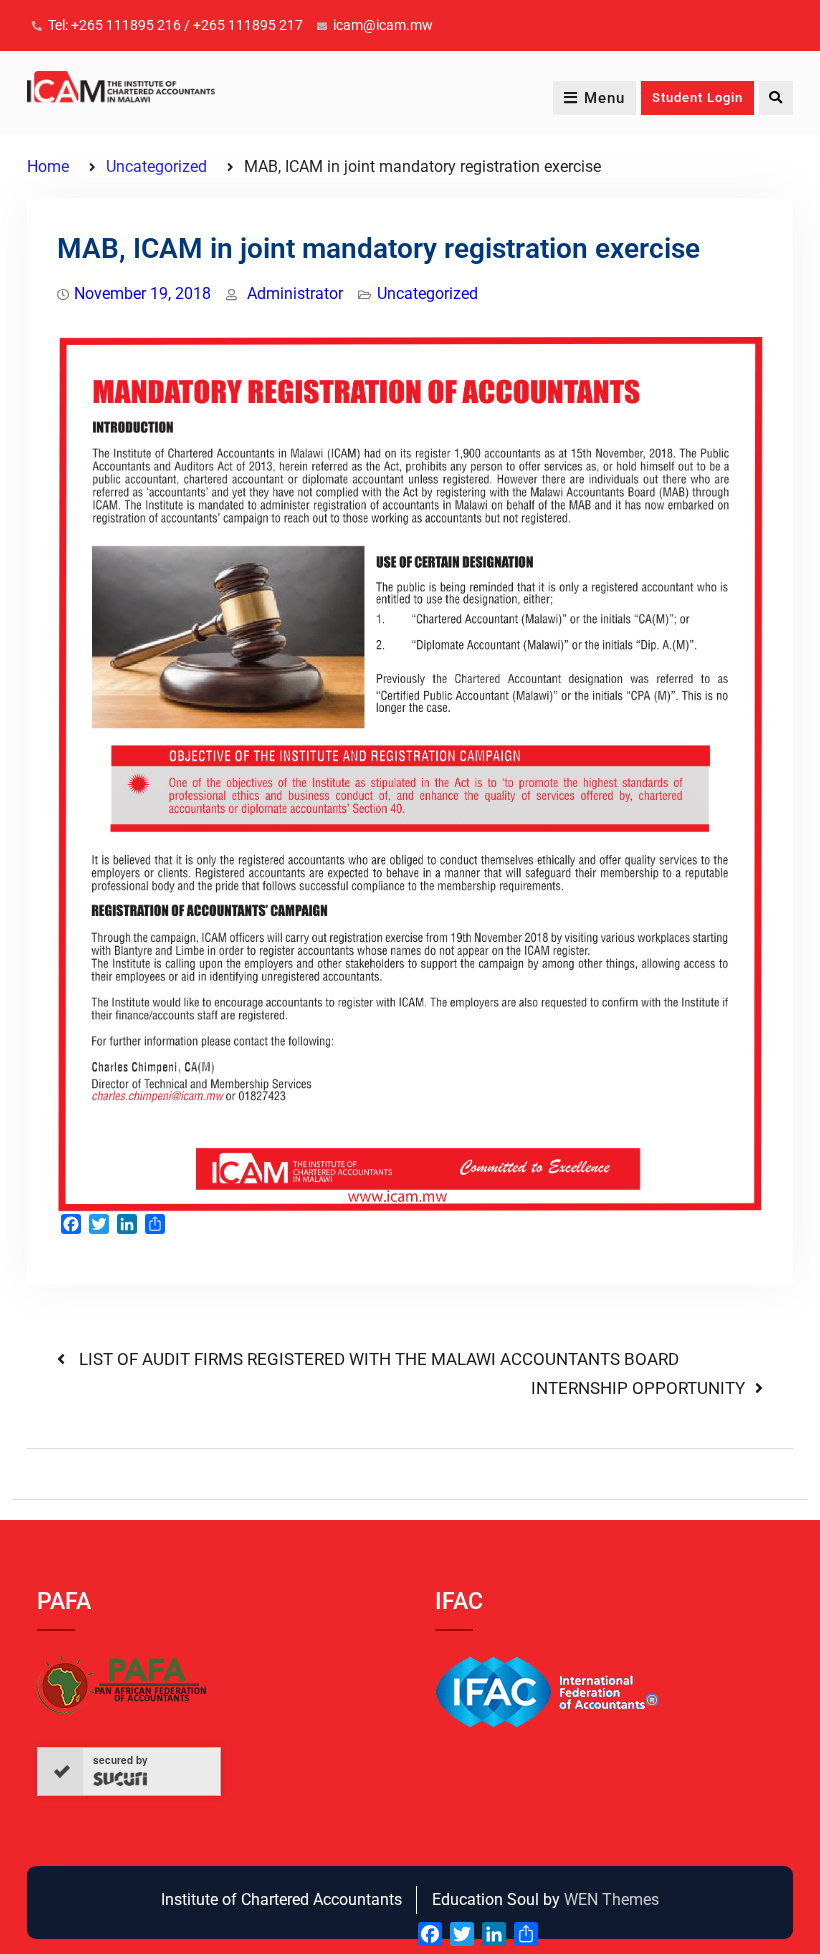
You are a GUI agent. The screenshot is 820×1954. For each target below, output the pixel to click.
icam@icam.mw (383, 25)
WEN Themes (611, 1899)
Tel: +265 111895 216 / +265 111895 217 (175, 25)
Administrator (295, 293)
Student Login (697, 97)
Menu (604, 98)
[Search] (776, 98)
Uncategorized (427, 293)
